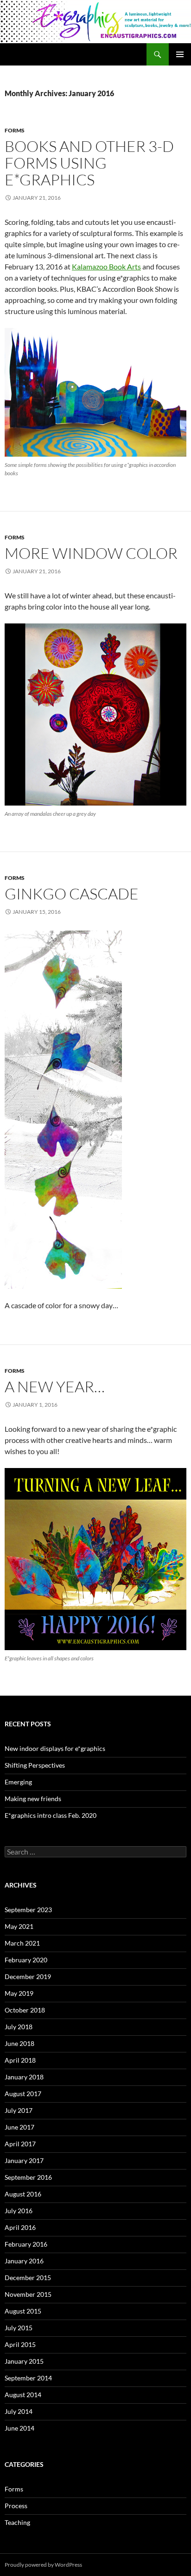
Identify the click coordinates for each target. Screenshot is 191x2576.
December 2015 (28, 2278)
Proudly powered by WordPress (43, 2565)
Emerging (18, 1782)
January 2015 (24, 2361)
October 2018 (25, 2010)
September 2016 (28, 2177)
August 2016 (23, 2194)
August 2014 (23, 2395)
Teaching (17, 2522)
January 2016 (24, 2261)
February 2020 (26, 1960)
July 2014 (19, 2411)
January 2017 (24, 2160)
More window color (91, 553)
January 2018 (24, 2077)
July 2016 (19, 2211)
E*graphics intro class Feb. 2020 (51, 1815)
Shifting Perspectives (35, 1765)
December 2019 (28, 1976)
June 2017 (19, 2127)
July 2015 (19, 2328)
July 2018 (19, 2027)
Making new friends (33, 1799)
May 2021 (19, 1926)
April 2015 (20, 2344)
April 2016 (20, 2227)
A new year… (55, 1386)
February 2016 (26, 2244)
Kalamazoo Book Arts (106, 266)
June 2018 (19, 2043)
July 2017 (19, 2110)
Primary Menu (180, 54)
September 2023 (28, 1910)
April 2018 (20, 2060)
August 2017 (23, 2094)
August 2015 (23, 2311)
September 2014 (28, 2378)
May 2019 (19, 1993)
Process (16, 2506)
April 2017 (20, 2144)
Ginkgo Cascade (72, 894)
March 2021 (22, 1943)
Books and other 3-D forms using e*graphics (89, 163)
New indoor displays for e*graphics (55, 1748)
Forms (15, 130)
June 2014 (19, 2428)
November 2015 (28, 2294)
